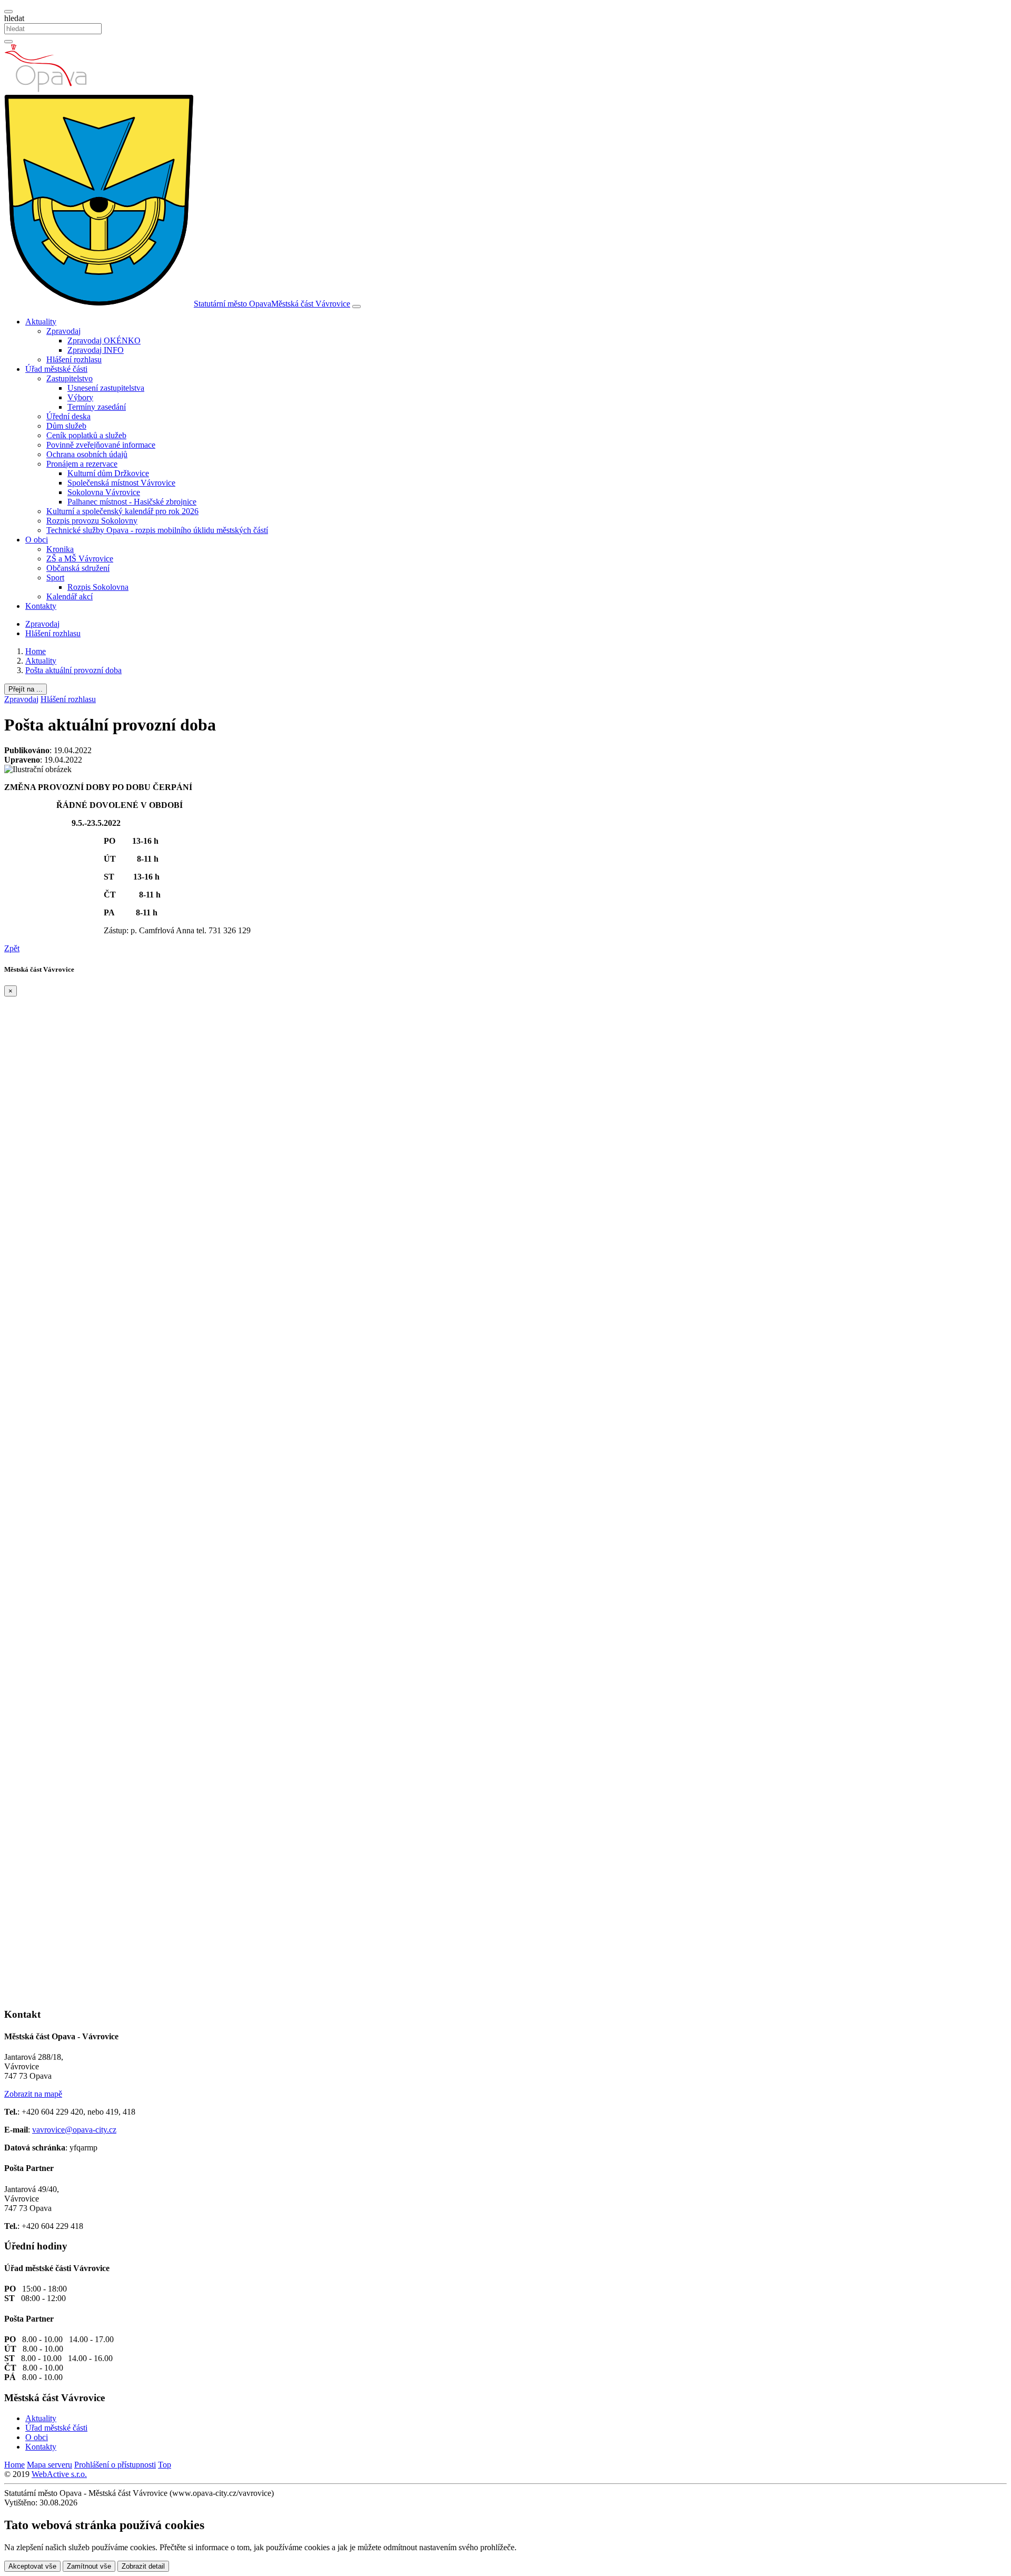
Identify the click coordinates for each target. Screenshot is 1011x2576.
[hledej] (8, 42)
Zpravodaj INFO (96, 350)
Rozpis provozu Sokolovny (92, 521)
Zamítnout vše (89, 2566)
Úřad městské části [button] (56, 369)
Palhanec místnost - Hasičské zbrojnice (132, 502)
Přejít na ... (26, 689)
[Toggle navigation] (356, 307)
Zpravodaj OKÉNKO (104, 340)
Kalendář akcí (70, 596)
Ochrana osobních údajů (87, 454)
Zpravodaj (42, 624)
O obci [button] (37, 540)
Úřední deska (68, 416)
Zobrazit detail (143, 2566)
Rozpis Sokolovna (98, 587)
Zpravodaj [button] (63, 331)
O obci (37, 2437)
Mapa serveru (49, 2465)
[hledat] (8, 12)
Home (14, 2465)
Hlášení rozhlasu (74, 359)
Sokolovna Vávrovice (104, 492)
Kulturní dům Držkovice (108, 473)
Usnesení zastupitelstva (106, 388)
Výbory (80, 397)
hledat (14, 18)
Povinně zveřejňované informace (101, 445)
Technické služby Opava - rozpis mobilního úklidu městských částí (157, 530)
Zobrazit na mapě (33, 2094)
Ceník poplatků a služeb (86, 435)
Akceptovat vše (32, 2566)
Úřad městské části (56, 2428)
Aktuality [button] (41, 322)
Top (165, 2465)
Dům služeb (66, 426)
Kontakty (41, 606)
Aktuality (41, 2418)
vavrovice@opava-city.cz (74, 2130)
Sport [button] (55, 578)
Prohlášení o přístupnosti (115, 2465)
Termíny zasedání (97, 407)
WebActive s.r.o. (59, 2474)
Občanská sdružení (78, 568)
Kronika (60, 549)
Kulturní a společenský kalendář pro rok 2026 (122, 511)
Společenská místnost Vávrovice (121, 483)
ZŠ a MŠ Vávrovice (80, 559)
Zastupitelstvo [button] (70, 378)
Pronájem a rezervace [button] (82, 464)
